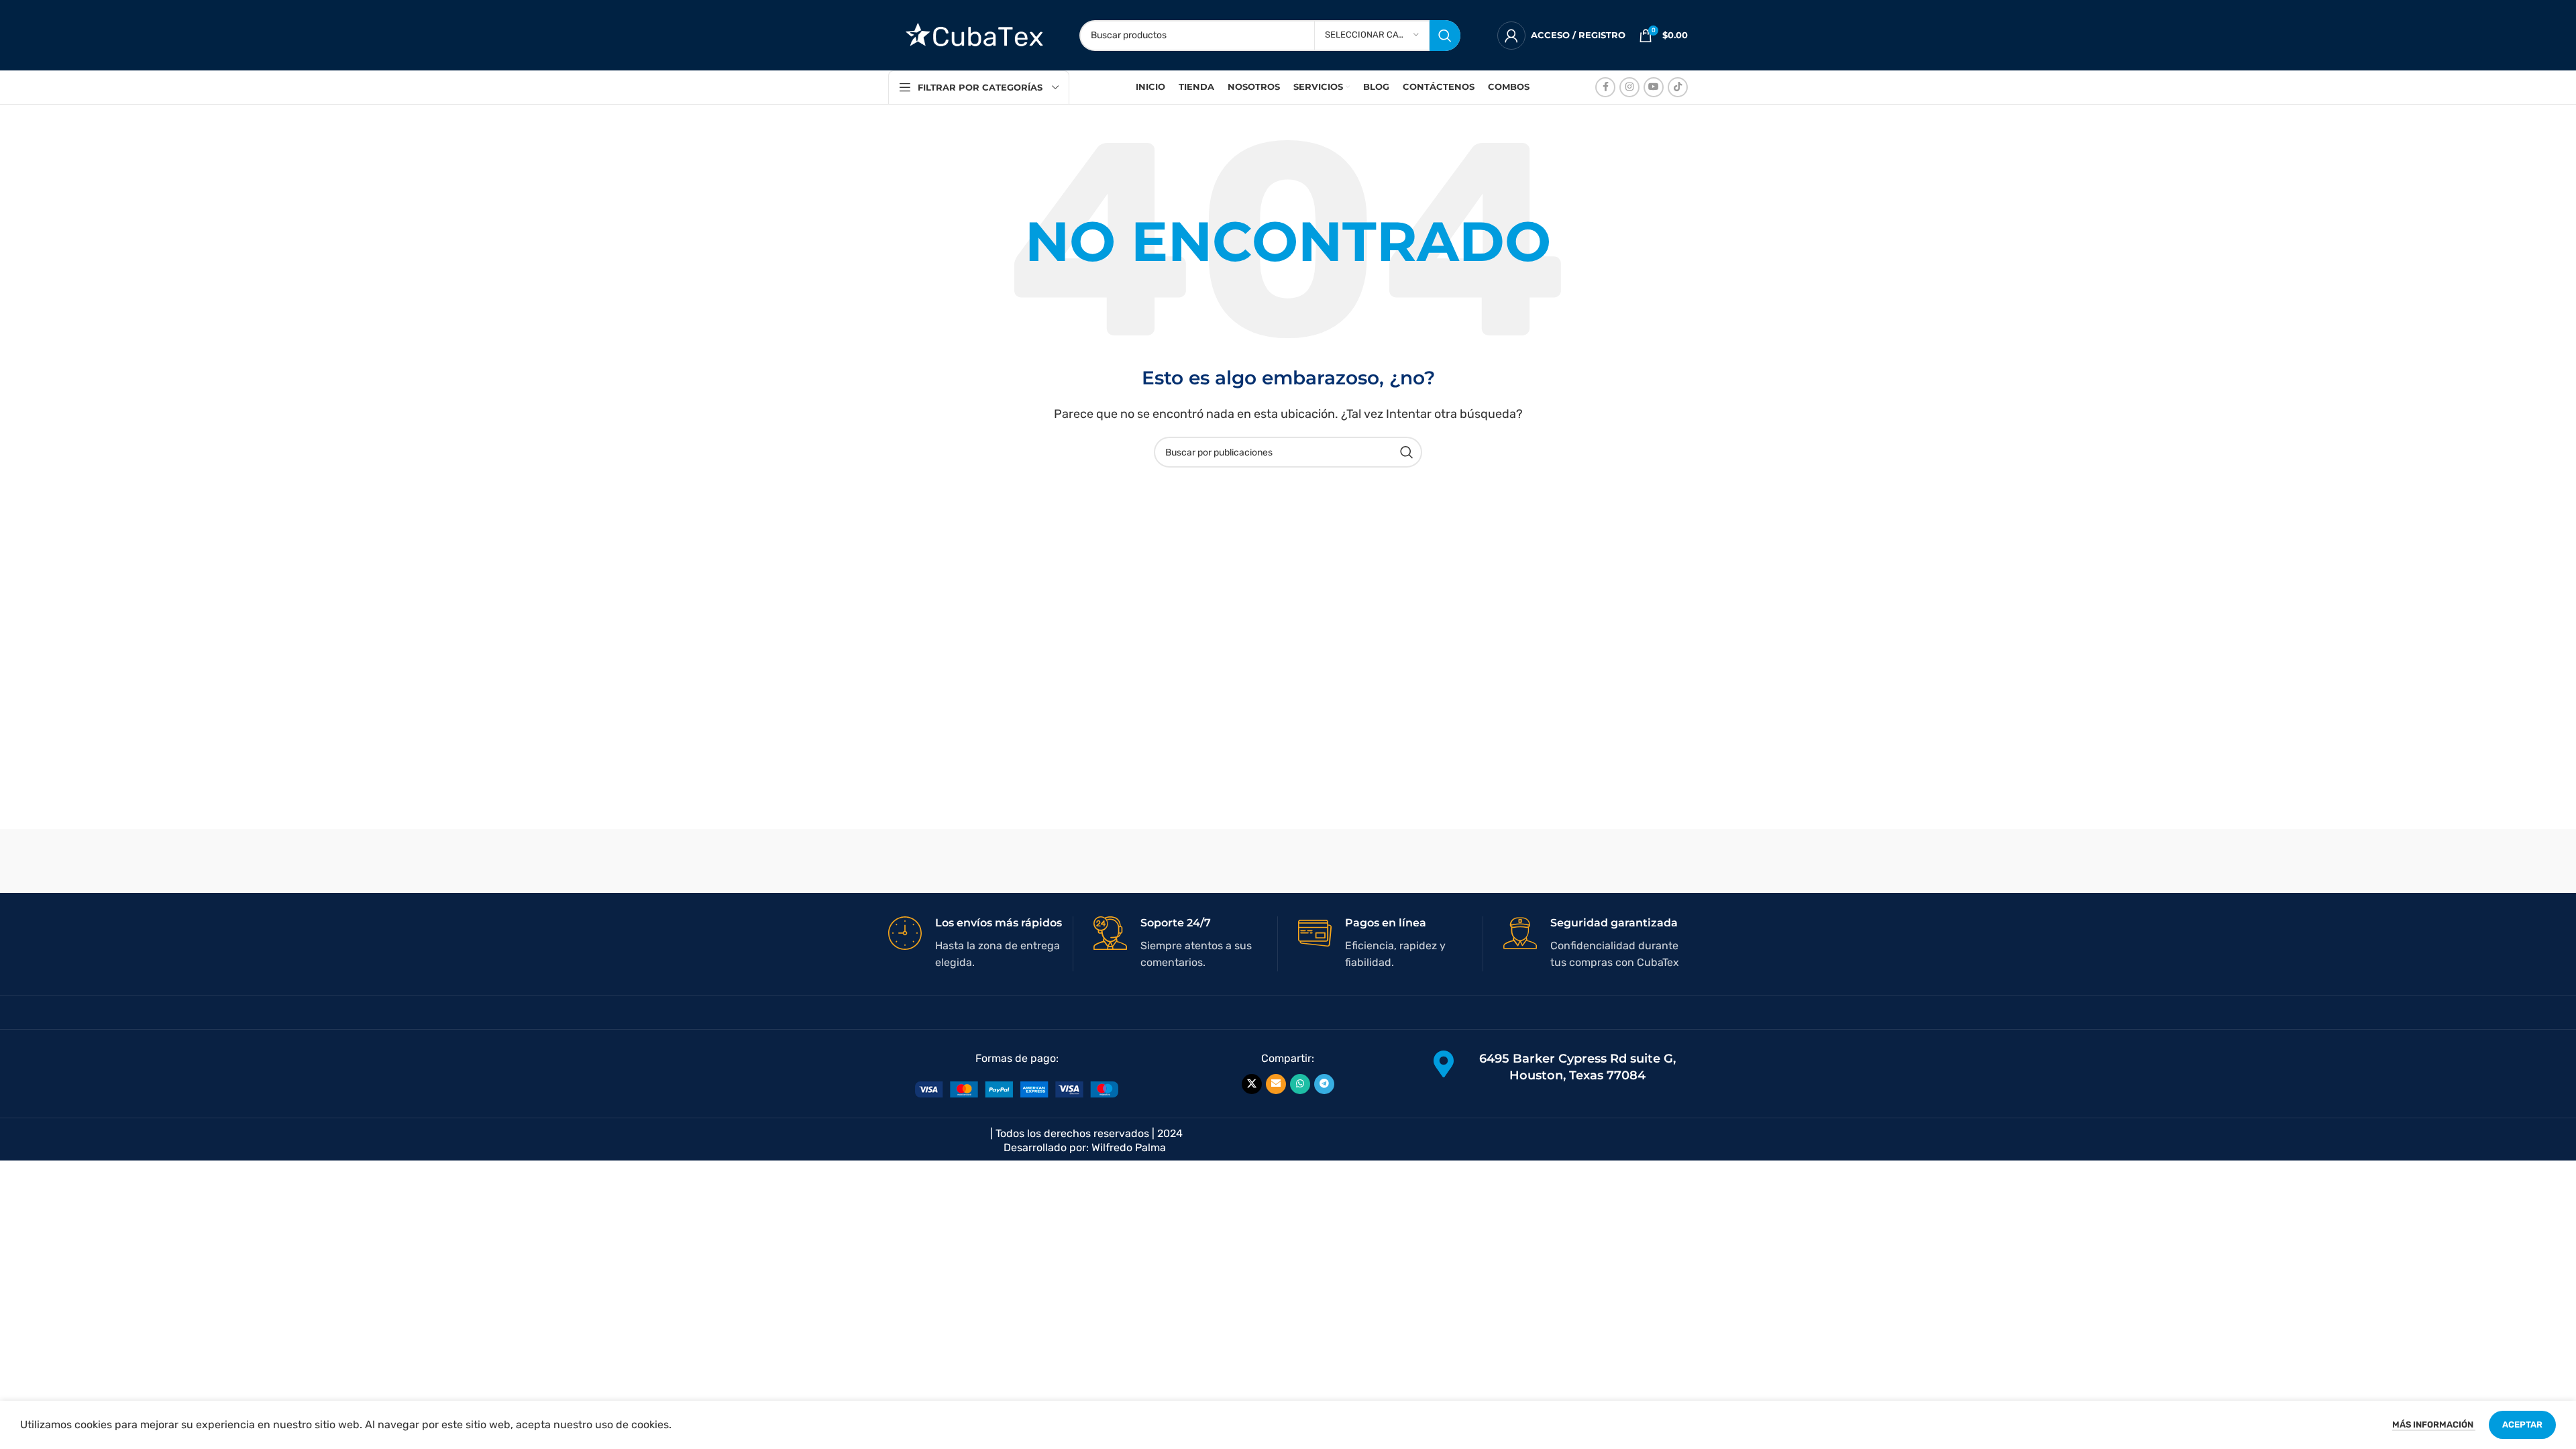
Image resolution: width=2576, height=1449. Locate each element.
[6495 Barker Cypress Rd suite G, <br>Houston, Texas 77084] (1444, 1064)
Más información (2434, 1425)
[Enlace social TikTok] (1678, 87)
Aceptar (2522, 1425)
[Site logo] (970, 35)
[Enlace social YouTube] (1654, 87)
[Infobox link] (980, 944)
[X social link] (1252, 1084)
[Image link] (1017, 1089)
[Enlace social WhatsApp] (1300, 1084)
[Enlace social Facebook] (1605, 87)
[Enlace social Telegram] (1324, 1084)
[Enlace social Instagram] (1629, 87)
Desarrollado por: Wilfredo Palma (1085, 1147)
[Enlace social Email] (1276, 1084)
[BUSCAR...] (1445, 36)
